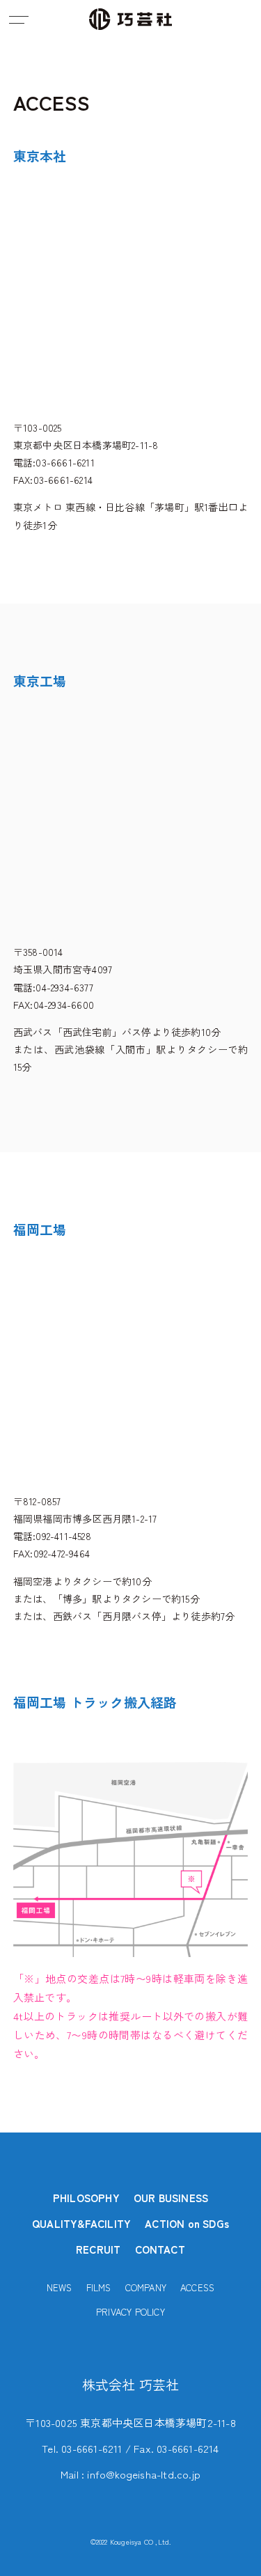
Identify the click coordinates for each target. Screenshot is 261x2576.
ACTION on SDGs (187, 2223)
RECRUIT (98, 2249)
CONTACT (160, 2249)
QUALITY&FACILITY (81, 2223)
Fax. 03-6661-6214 (176, 2448)
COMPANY (146, 2287)
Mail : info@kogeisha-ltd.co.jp (130, 2474)
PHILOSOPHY (86, 2198)
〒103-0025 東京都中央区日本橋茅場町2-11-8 (130, 2422)
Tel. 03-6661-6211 (82, 2448)
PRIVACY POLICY (130, 2312)
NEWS (60, 2287)
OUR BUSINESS (171, 2198)
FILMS (99, 2287)
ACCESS (197, 2287)
